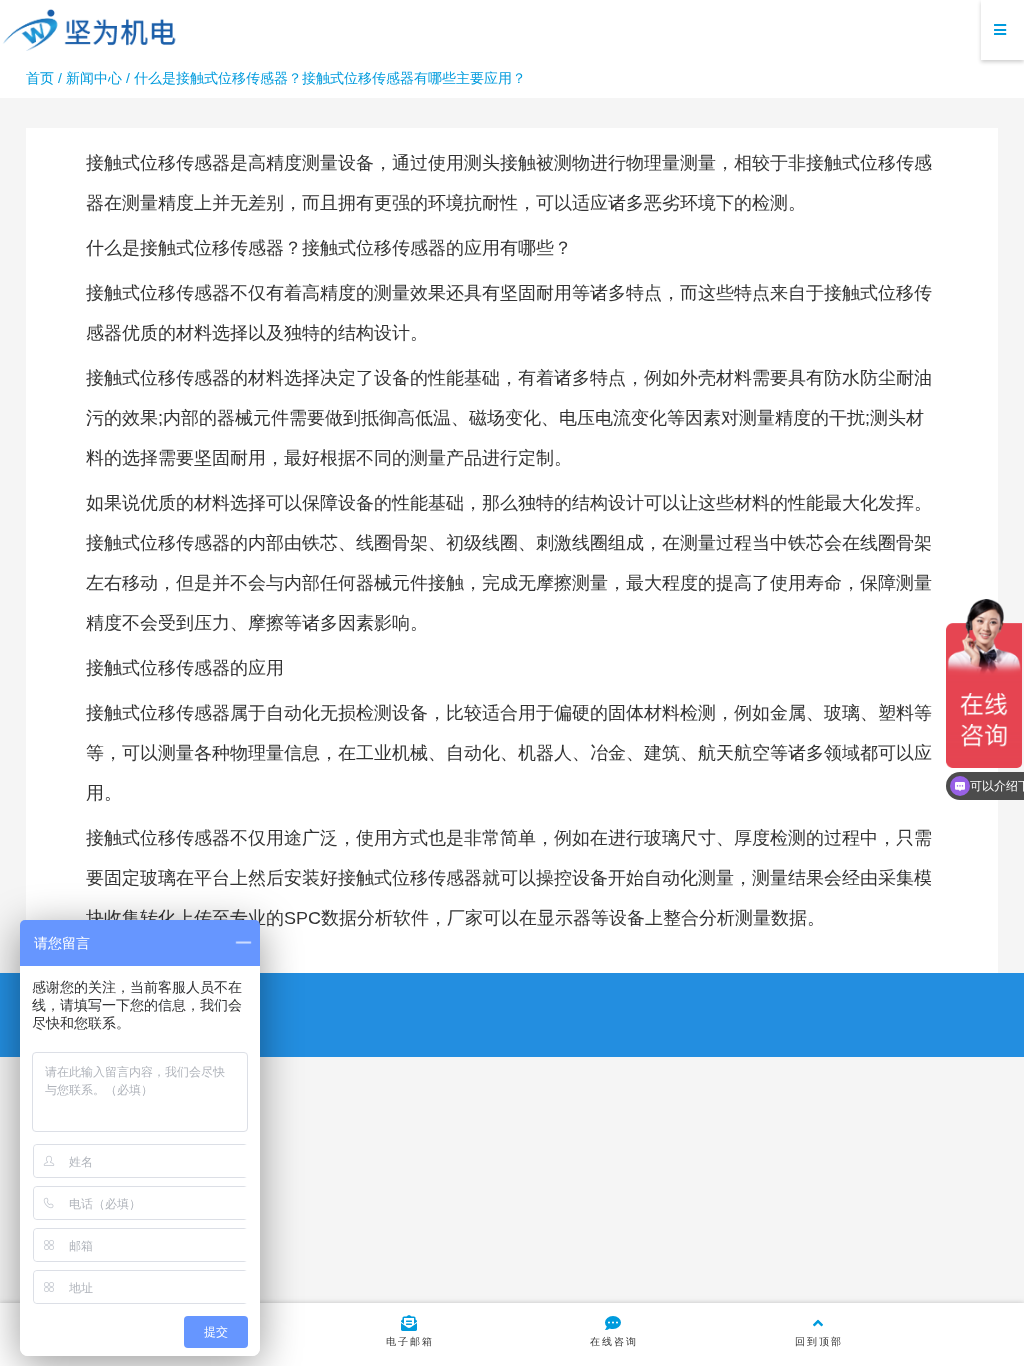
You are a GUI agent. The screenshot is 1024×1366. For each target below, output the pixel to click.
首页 (40, 78)
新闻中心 (94, 78)
